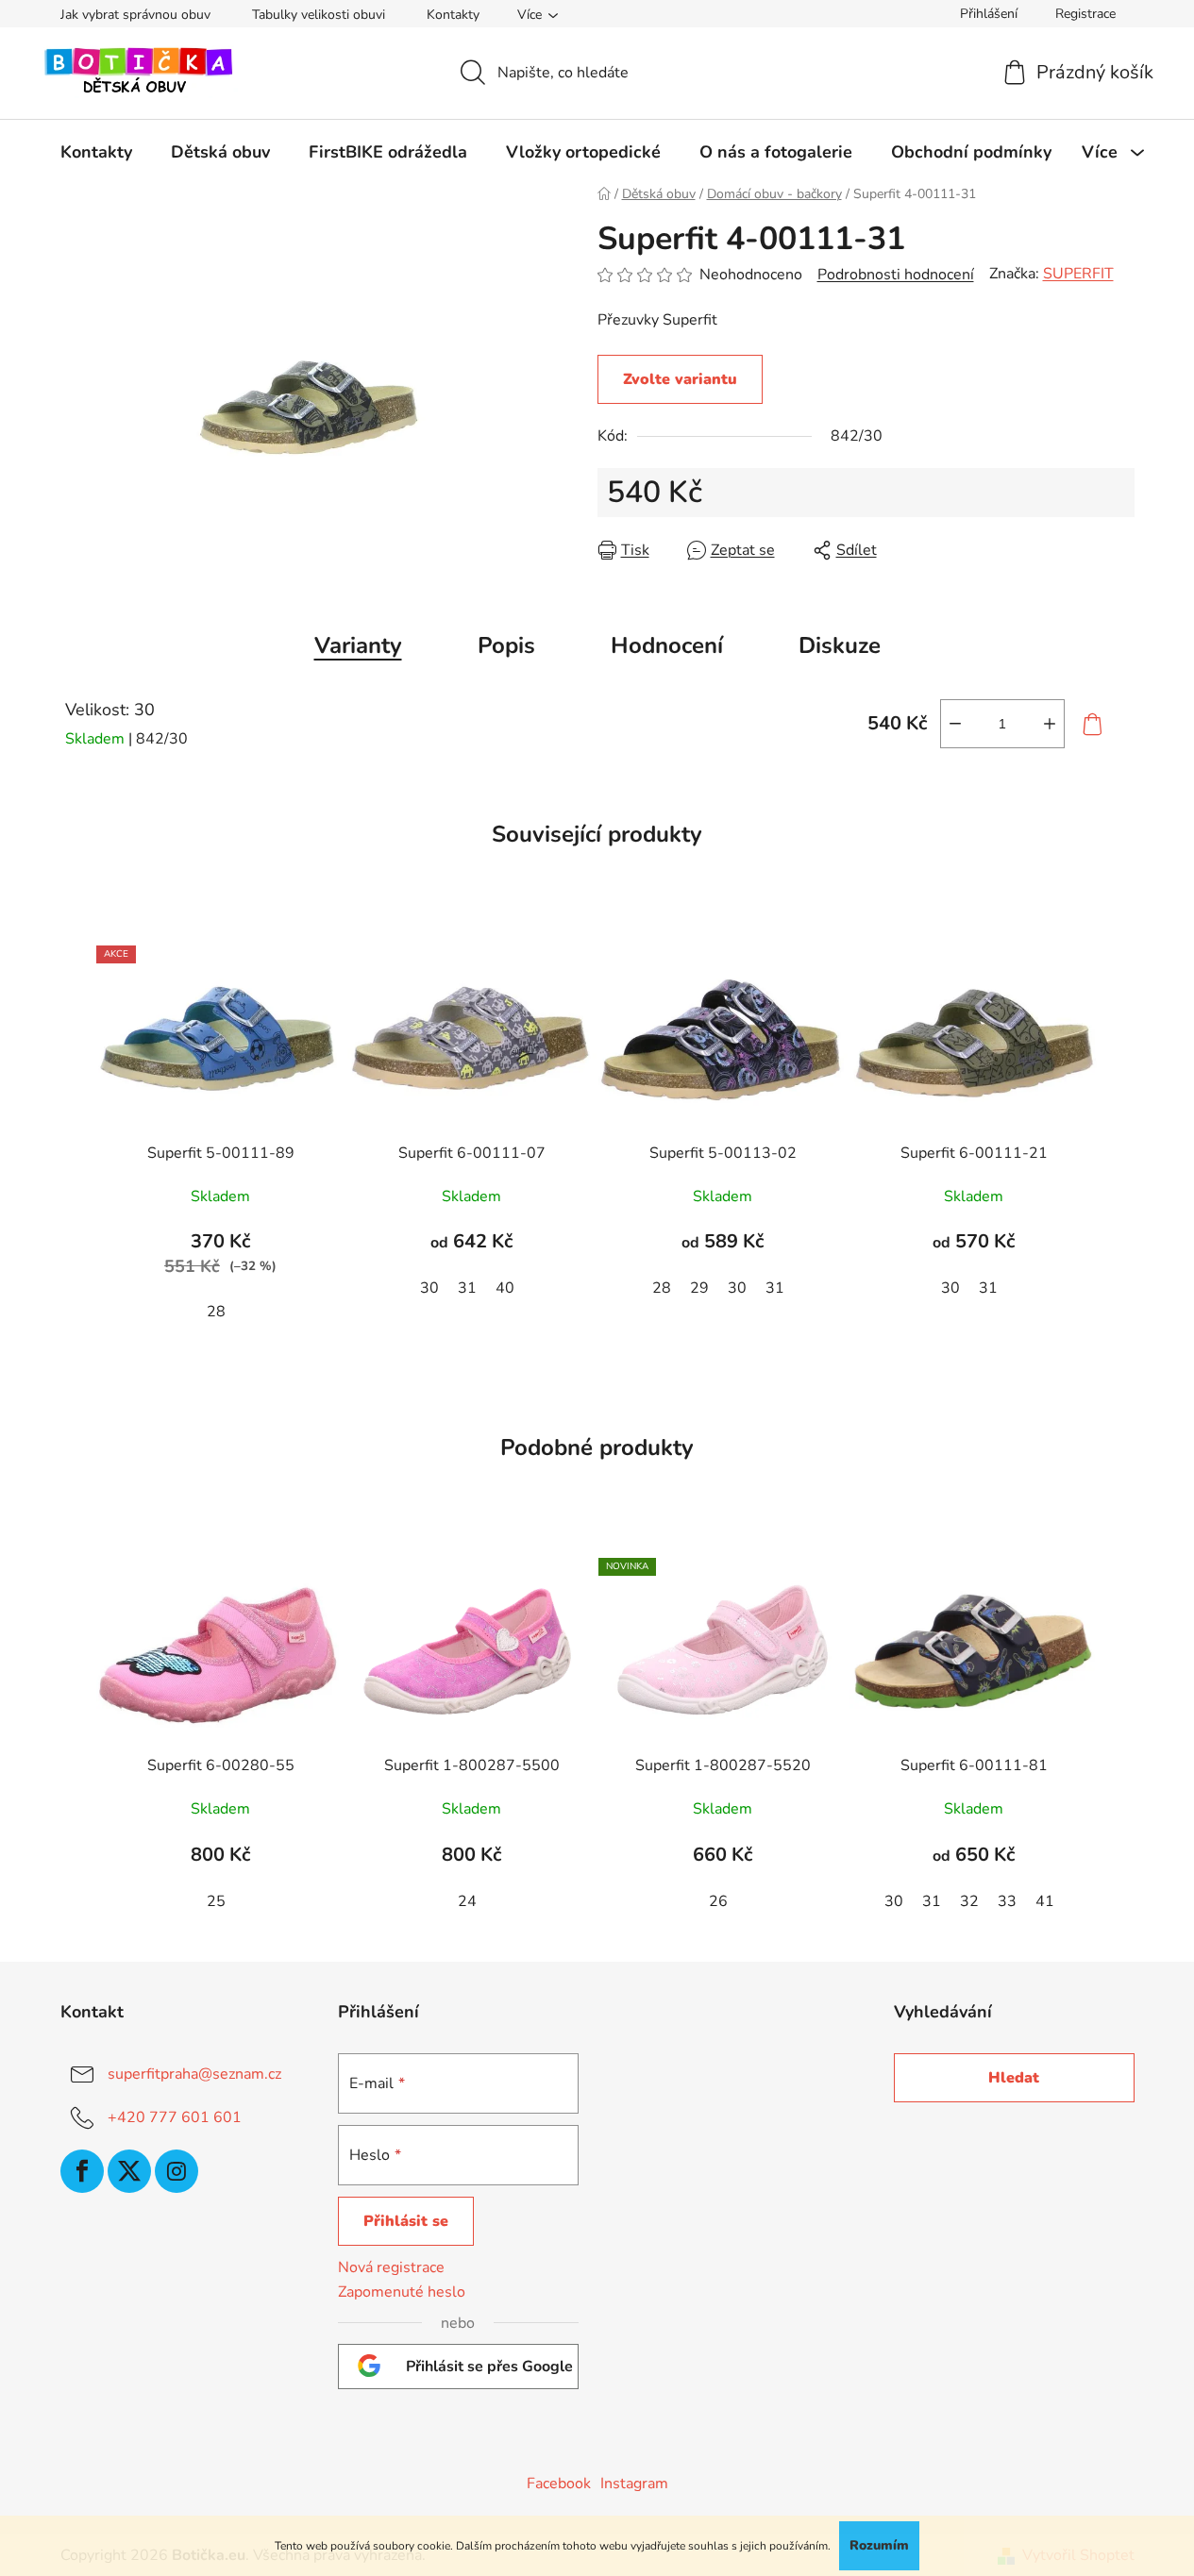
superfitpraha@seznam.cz (194, 2073)
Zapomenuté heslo (402, 2292)
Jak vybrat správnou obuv (135, 15)
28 (216, 1312)
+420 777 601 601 (175, 2116)
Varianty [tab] (358, 645)
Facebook (559, 2484)
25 (216, 1901)
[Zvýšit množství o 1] (1050, 724)
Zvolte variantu (680, 379)
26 (718, 1901)
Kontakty (453, 15)
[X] (129, 2171)
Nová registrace (391, 2267)
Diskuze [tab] (840, 645)
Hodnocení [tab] (667, 645)
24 (467, 1901)
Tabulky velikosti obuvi (319, 15)
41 (1045, 1901)
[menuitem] (96, 152)
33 (1007, 1901)
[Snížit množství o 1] (955, 724)
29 (699, 1288)
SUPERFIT (1078, 274)
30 (429, 1288)
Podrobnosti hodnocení (896, 275)
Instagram (634, 2484)
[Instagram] (177, 2171)
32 (969, 1901)
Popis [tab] (506, 645)
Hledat (1014, 2078)
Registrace (1085, 14)
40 (505, 1288)
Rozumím (879, 2545)
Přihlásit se (406, 2221)
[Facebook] (82, 2171)
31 (467, 1288)
